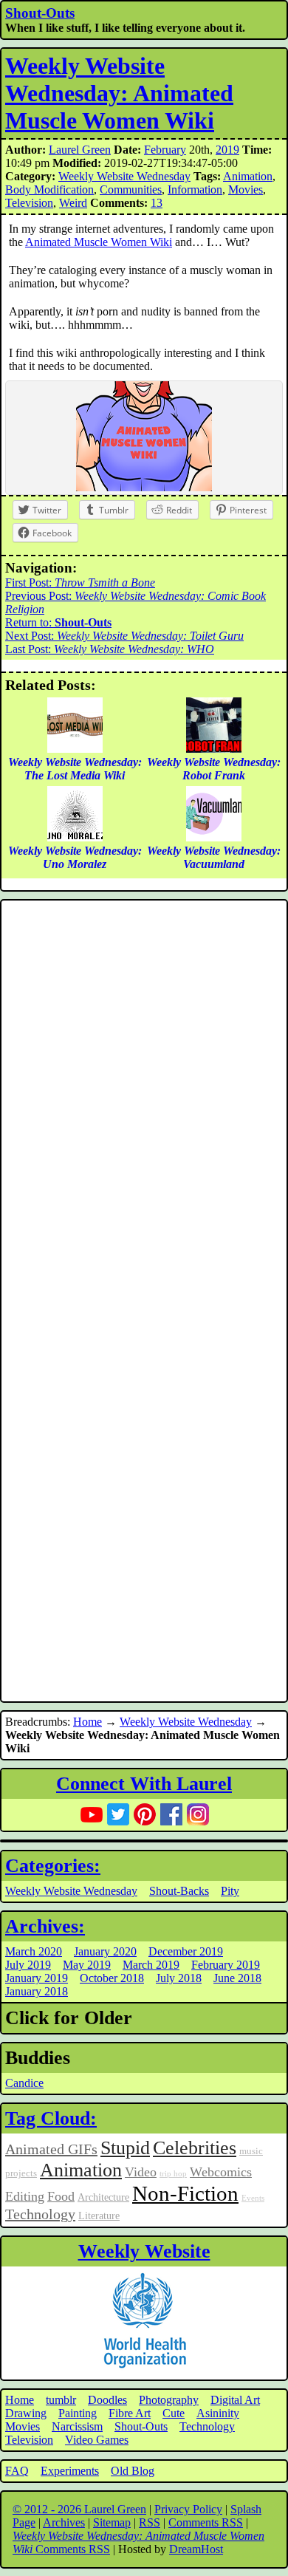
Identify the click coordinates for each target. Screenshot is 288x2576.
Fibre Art (130, 2413)
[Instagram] (198, 1814)
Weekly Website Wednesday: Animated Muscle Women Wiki (119, 93)
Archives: (45, 1926)
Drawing (26, 2413)
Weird (73, 203)
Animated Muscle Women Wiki (99, 242)
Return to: (58, 622)
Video (141, 2172)
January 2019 (37, 1978)
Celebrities (195, 2148)
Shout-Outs (40, 13)
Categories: (53, 1866)
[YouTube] (92, 1814)
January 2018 (37, 1991)
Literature (99, 2215)
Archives (64, 2522)
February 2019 (226, 1965)
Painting (78, 2413)
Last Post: (110, 649)
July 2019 (28, 1965)
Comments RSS (206, 2522)
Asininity (218, 2413)
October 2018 (112, 1978)
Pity (230, 1891)
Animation (248, 176)
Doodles (107, 2400)
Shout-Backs (179, 1891)
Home (88, 1722)
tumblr (61, 2400)
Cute (174, 2413)
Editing (25, 2196)
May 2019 (87, 1965)
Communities (131, 189)
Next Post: (124, 636)
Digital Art (235, 2400)
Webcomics (221, 2172)
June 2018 (237, 1978)
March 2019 (151, 1965)
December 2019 (186, 1951)
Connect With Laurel (144, 1784)
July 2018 (179, 1978)
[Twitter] (118, 1814)
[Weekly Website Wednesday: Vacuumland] (214, 837)
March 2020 (34, 1951)
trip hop (173, 2174)
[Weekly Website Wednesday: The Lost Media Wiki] (75, 749)
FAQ (17, 2471)
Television (29, 203)
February (165, 150)
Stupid (125, 2148)
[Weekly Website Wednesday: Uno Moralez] (75, 837)
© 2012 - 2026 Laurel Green (79, 2509)
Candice (24, 2083)
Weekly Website (144, 2251)
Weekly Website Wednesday (124, 176)
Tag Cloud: (51, 2118)
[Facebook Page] (171, 1814)
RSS (150, 2522)
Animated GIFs (51, 2149)
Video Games (97, 2440)
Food (61, 2196)
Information (195, 189)
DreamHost (196, 2549)
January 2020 (105, 1951)
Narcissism (77, 2426)
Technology (40, 2214)
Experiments (70, 2471)
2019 (227, 150)
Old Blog (133, 2471)
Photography (169, 2400)
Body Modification (49, 189)
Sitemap (112, 2522)
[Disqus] (144, 1102)
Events (253, 2198)
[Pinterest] (145, 1814)
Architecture (103, 2197)
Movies (246, 189)
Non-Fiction (185, 2193)
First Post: (80, 582)
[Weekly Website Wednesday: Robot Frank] (214, 749)
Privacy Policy (188, 2509)
